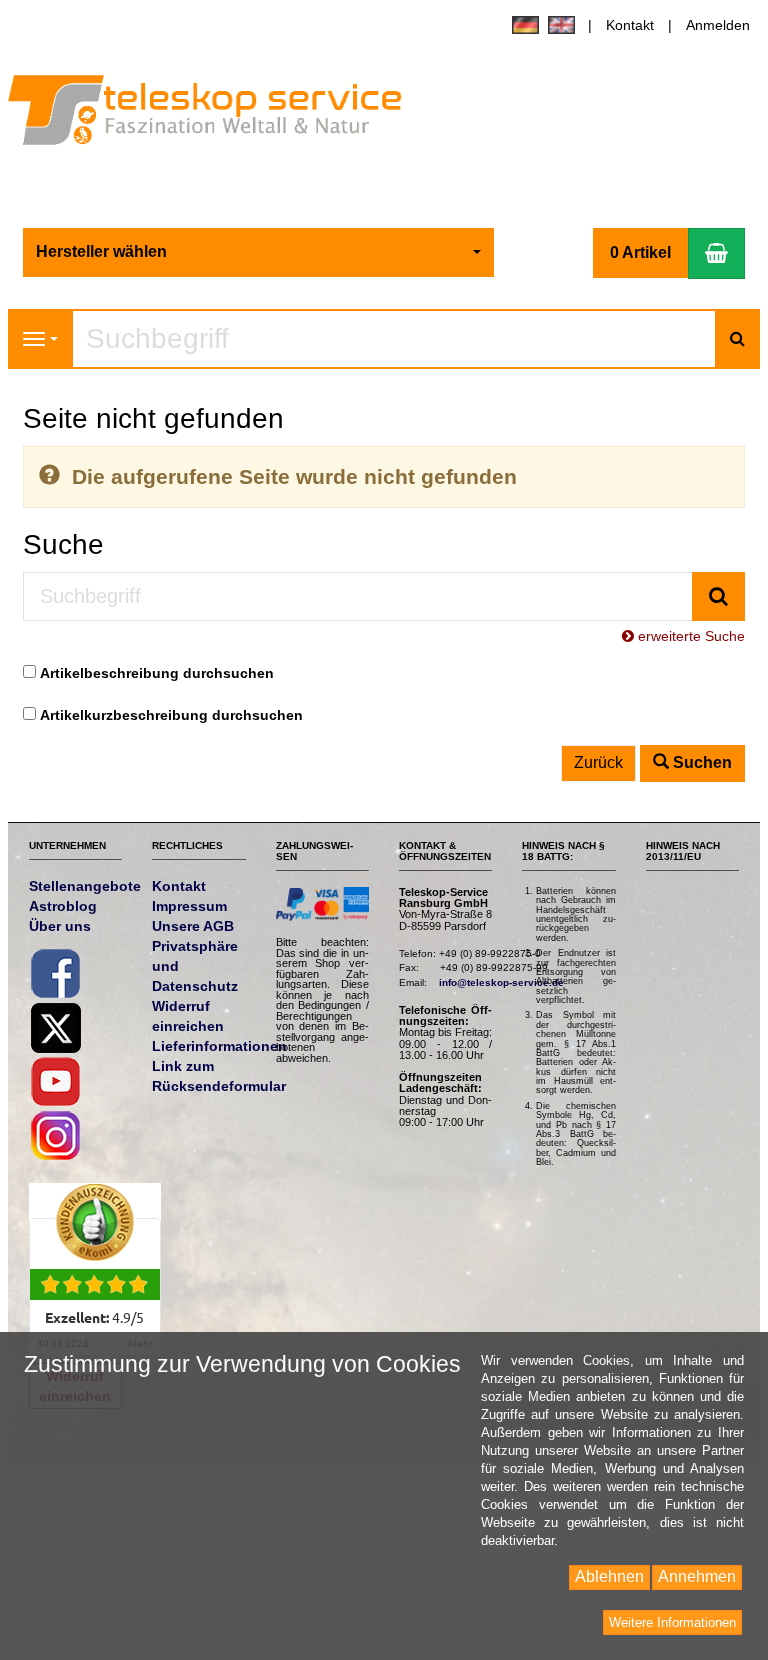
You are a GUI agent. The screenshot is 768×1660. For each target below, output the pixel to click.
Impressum (189, 906)
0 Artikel (640, 252)
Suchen (700, 762)
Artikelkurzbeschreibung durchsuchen (171, 715)
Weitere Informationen (672, 1622)
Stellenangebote (85, 886)
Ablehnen (609, 1576)
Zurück (598, 762)
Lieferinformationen (219, 1046)
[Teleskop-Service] (218, 114)
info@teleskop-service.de (501, 982)
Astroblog (63, 906)
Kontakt (630, 25)
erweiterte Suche (689, 636)
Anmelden (718, 25)
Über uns (60, 926)
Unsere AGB (193, 926)
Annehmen (697, 1576)
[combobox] (259, 252)
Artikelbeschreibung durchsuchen (157, 673)
